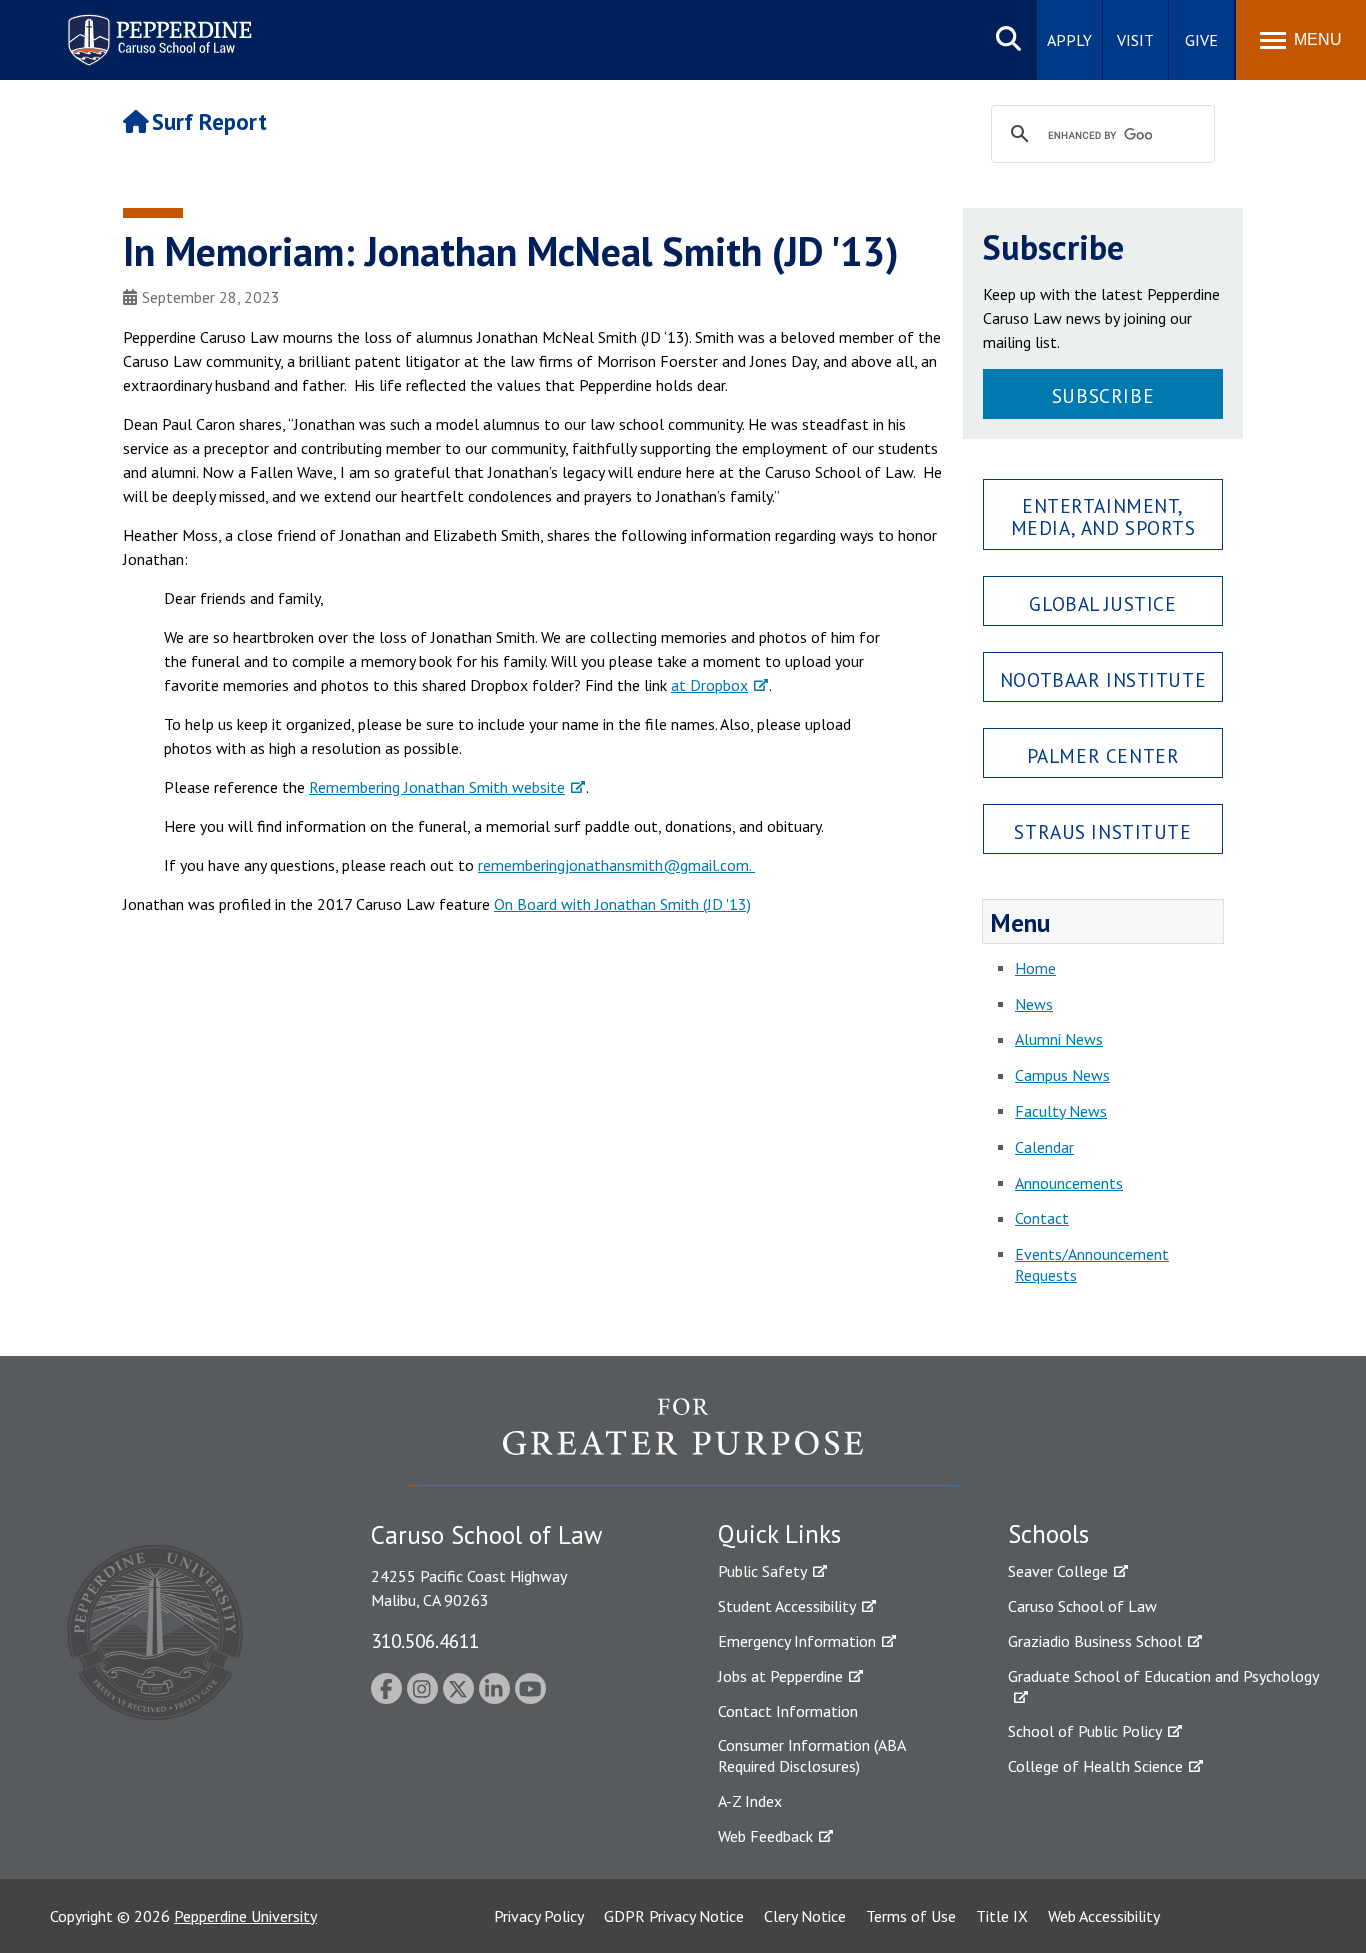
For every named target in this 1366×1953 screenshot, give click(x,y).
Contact (1042, 1218)
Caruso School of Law (1082, 1606)
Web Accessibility (1104, 1916)
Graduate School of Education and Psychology (1163, 1676)
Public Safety (762, 1571)
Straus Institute (1102, 831)
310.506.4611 (425, 1640)
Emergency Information (797, 1641)
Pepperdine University (245, 1916)
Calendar (1044, 1147)
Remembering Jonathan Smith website (437, 787)
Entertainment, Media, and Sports (1103, 516)
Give (1201, 40)
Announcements (1069, 1183)
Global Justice (1102, 603)
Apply (1069, 40)
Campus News (1062, 1075)
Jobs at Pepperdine (780, 1676)
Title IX (1002, 1916)
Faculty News (1061, 1111)
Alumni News (1059, 1039)
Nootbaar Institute (1103, 679)
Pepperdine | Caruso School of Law (156, 27)
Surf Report (209, 121)
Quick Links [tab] (779, 1534)
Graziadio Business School (1095, 1641)
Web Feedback (765, 1836)
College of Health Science (1095, 1766)
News (1034, 1004)
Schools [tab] (1048, 1534)
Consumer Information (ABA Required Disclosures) (811, 1755)
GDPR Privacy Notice (674, 1916)
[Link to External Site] (683, 1441)
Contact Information (788, 1711)
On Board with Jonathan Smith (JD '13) (622, 904)
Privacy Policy (539, 1916)
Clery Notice (805, 1916)
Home (1035, 968)
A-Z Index (750, 1801)
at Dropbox (709, 685)
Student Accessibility (787, 1606)
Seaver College (1058, 1571)
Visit (1135, 40)
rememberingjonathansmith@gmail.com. (616, 865)
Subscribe (1103, 395)
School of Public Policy (1085, 1731)
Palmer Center (1103, 755)
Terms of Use (911, 1916)
